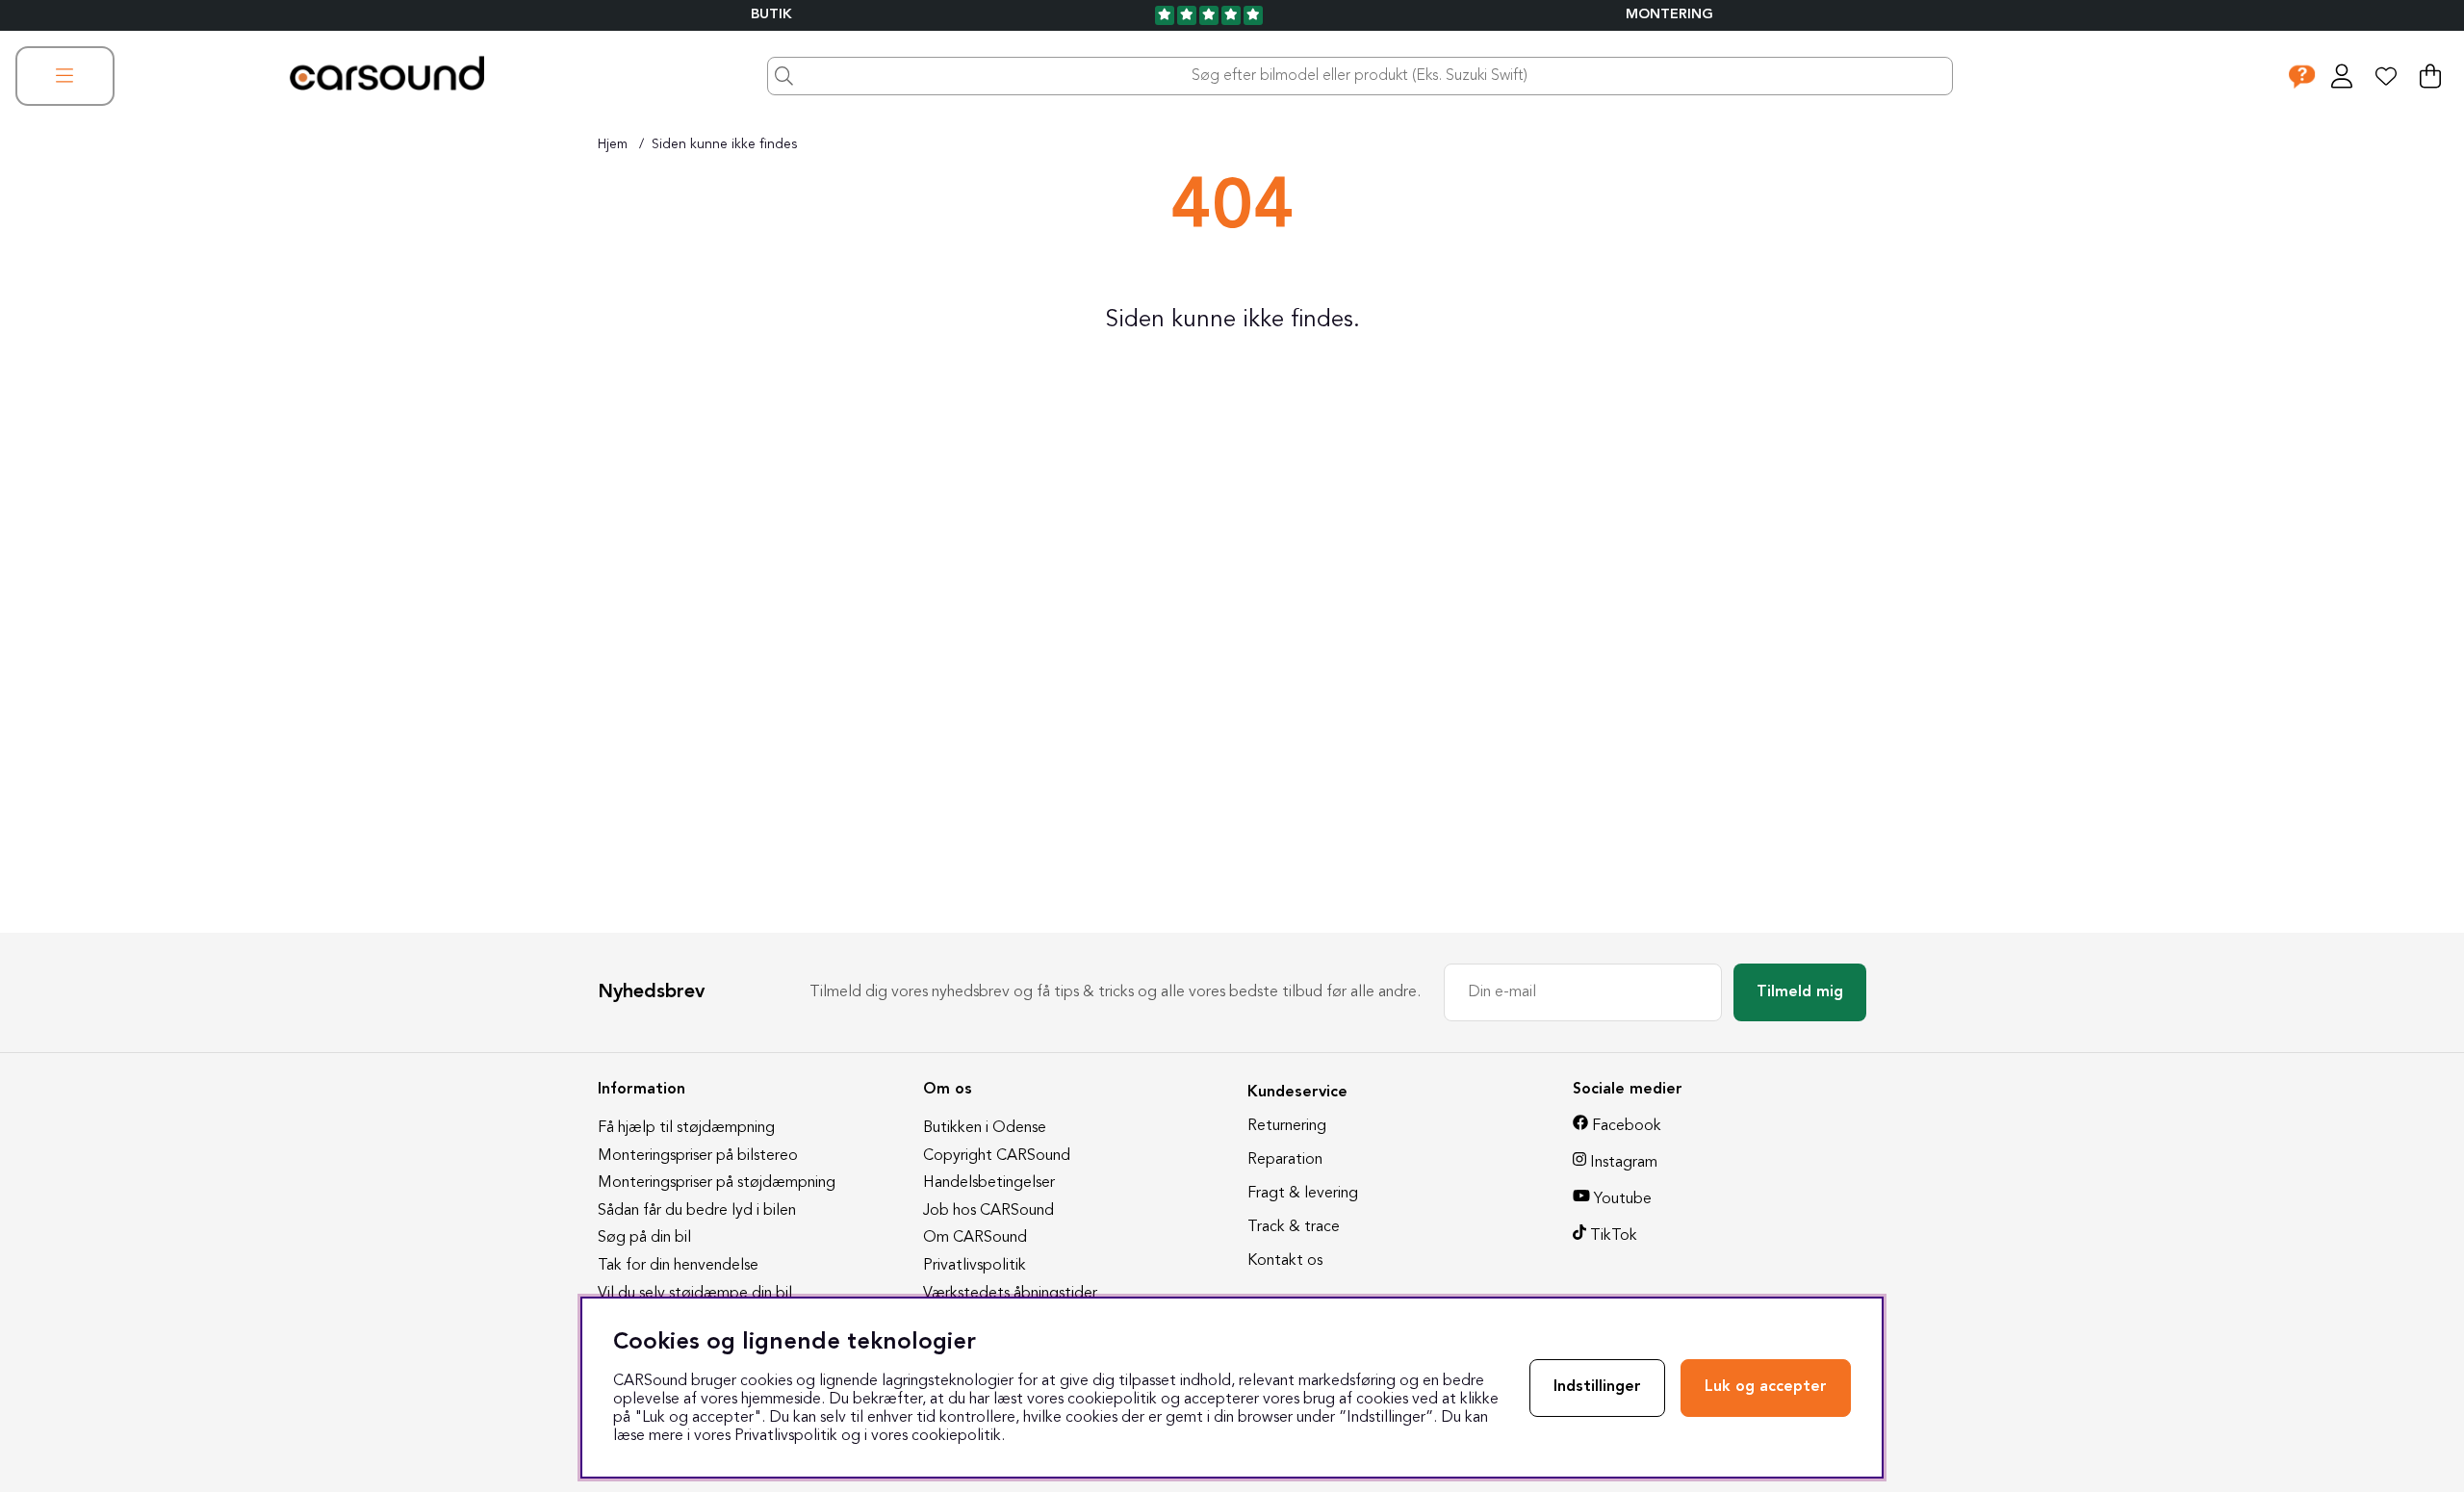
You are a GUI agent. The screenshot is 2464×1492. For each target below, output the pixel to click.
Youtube (1623, 1199)
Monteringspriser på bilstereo (698, 1156)
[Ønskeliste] (2386, 76)
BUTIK (771, 15)
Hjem (613, 144)
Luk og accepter (1766, 1387)
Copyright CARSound (997, 1156)
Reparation (1285, 1160)
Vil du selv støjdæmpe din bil (695, 1294)
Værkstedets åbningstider (1010, 1294)
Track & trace (1294, 1227)
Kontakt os (1285, 1261)
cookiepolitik (956, 1436)
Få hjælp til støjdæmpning (686, 1128)
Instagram (1624, 1163)
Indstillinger (1597, 1387)
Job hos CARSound (988, 1211)
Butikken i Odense (985, 1128)
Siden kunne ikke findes (724, 144)
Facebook (1627, 1126)
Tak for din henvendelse (678, 1266)
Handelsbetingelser (989, 1183)
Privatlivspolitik (975, 1266)
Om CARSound (975, 1238)
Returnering (1287, 1126)
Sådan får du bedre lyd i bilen (697, 1211)
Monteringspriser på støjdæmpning (717, 1183)
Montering (1669, 15)
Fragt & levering (1303, 1194)
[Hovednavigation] (65, 76)
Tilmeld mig (1800, 992)
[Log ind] (2342, 76)
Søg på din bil (644, 1238)
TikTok (1614, 1236)
